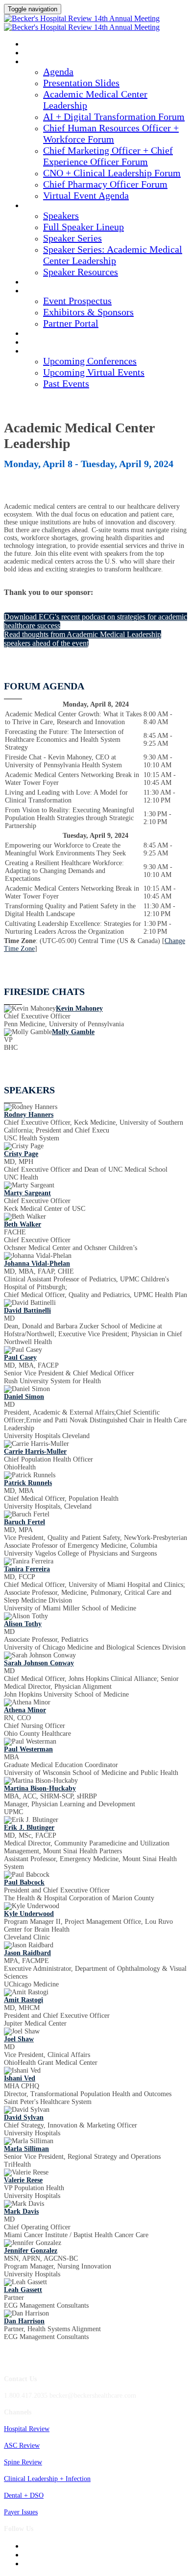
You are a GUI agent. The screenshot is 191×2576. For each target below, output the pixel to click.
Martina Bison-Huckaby (40, 1788)
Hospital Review (27, 2429)
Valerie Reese (23, 2180)
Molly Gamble (73, 1032)
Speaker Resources (81, 272)
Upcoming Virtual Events (94, 372)
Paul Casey (20, 1358)
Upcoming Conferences (90, 361)
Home (33, 53)
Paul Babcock (24, 1882)
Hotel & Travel (49, 334)
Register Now (47, 343)
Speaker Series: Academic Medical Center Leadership (113, 255)
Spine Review (23, 2462)
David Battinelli (27, 1311)
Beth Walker (23, 1224)
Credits (37, 283)
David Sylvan (24, 2117)
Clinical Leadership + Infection (47, 2479)
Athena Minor (25, 1710)
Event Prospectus (77, 301)
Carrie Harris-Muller (35, 1452)
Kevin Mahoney (79, 1008)
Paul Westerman (28, 1749)
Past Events (66, 383)
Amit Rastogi (24, 2000)
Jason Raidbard (27, 1953)
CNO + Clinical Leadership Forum (112, 173)
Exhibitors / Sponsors (60, 291)
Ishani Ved (20, 2078)
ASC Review (22, 2446)
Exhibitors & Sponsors (88, 312)
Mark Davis (21, 2211)
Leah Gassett (23, 2290)
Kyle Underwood (29, 1914)
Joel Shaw (19, 2039)
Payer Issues (21, 2512)
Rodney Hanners (29, 1115)
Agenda (36, 62)
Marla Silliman (26, 2149)
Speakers (39, 206)
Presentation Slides (81, 83)
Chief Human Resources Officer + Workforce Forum (111, 133)
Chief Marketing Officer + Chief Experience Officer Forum (108, 156)
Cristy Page (21, 1154)
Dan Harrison (24, 2321)
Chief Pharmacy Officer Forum (105, 184)
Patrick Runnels (28, 1483)
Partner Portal (71, 323)
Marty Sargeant (27, 1193)
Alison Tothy (23, 1624)
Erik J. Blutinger (29, 1828)
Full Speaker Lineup (84, 227)
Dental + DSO (24, 2495)
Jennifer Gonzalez (31, 2251)
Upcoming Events (53, 352)
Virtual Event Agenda (86, 195)
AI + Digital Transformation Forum (114, 117)
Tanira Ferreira (27, 1569)
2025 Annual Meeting (58, 45)
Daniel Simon (24, 1397)
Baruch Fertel (24, 1522)
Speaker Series (72, 238)
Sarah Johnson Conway (39, 1663)
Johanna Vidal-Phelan (37, 1264)
